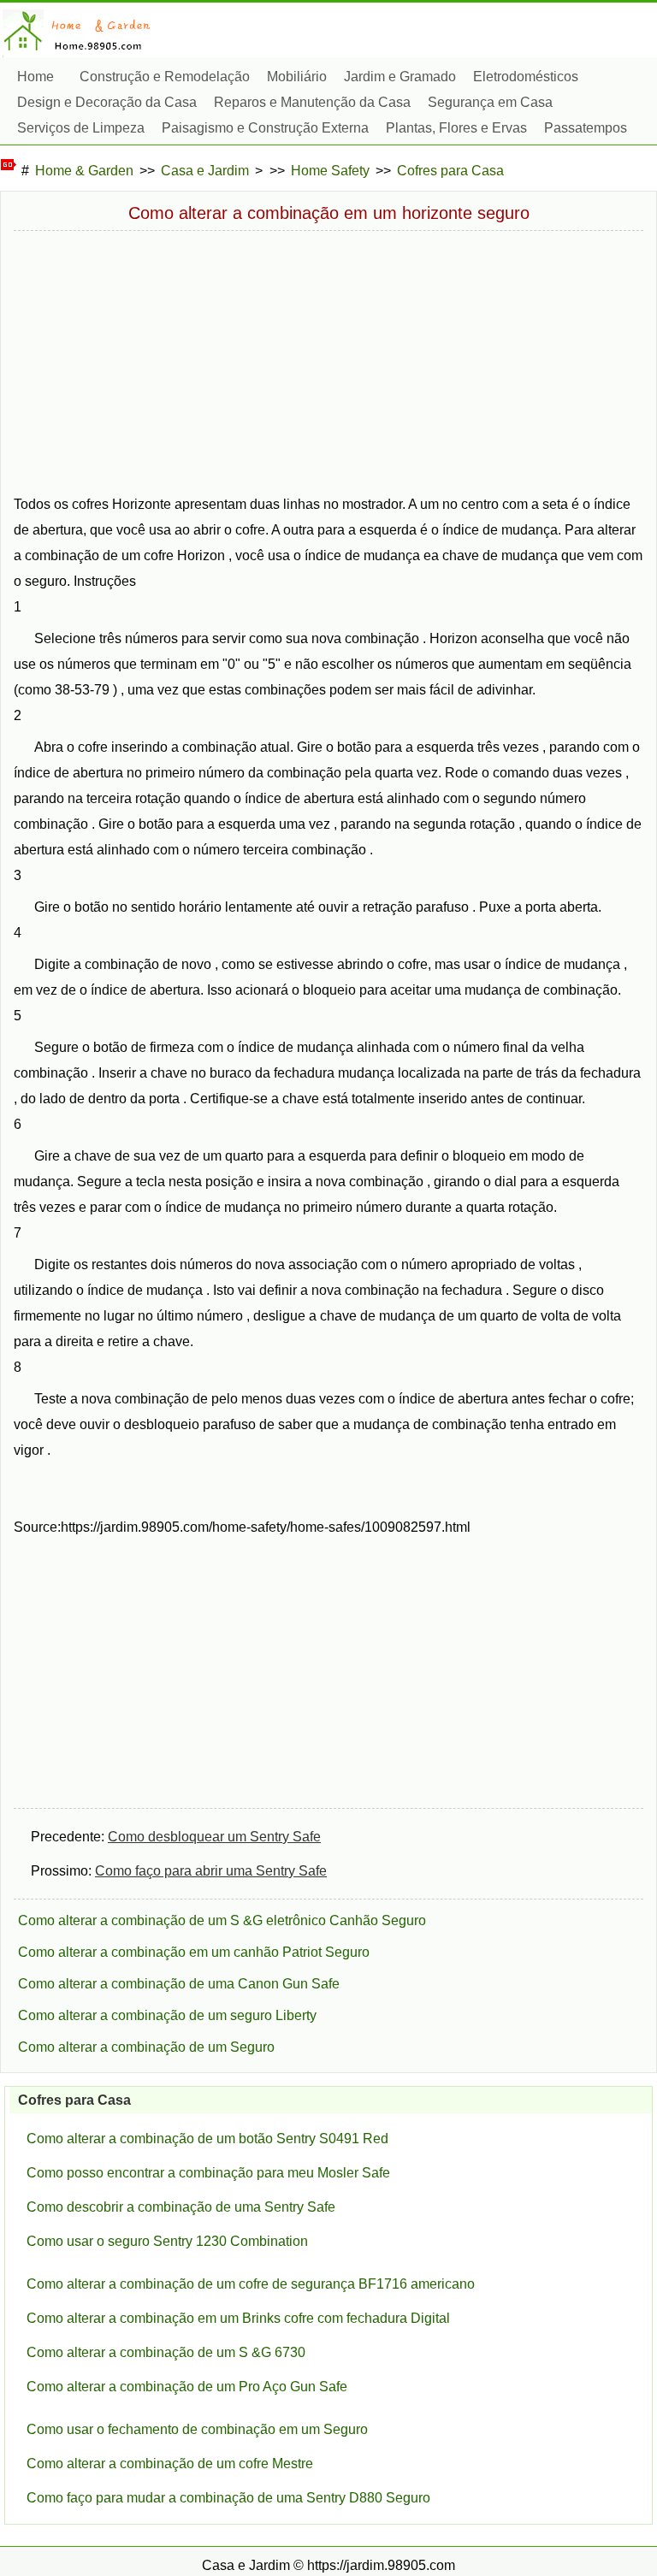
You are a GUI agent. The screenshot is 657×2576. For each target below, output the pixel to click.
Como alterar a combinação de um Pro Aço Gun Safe (187, 2387)
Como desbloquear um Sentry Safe (214, 1837)
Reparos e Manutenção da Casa (312, 102)
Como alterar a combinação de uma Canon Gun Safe (179, 1984)
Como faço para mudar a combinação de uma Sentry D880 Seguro (228, 2498)
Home (36, 77)
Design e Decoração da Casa (107, 102)
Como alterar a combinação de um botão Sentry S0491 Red (207, 2139)
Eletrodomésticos (526, 77)
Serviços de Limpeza (81, 128)
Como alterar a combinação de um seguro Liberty (167, 2015)
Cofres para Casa (450, 171)
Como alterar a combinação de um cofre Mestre (170, 2464)
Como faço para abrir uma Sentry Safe (211, 1871)
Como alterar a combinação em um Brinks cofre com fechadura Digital (238, 2318)
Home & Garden (84, 171)
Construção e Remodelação (165, 77)
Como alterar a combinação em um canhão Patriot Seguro (194, 1952)
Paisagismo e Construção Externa (265, 128)
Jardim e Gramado (400, 77)
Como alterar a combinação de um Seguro (146, 2047)
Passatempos (586, 128)
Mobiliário (297, 77)
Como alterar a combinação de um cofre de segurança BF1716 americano (251, 2284)
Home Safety (330, 171)
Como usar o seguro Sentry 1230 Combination (167, 2241)
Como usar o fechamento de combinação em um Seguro (197, 2429)
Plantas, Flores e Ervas (456, 128)
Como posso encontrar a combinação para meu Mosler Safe (208, 2173)
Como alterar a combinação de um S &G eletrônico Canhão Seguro (222, 1920)
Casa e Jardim (205, 171)
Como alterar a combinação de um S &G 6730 (166, 2352)
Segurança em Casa (490, 102)
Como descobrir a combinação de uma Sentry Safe (181, 2207)
